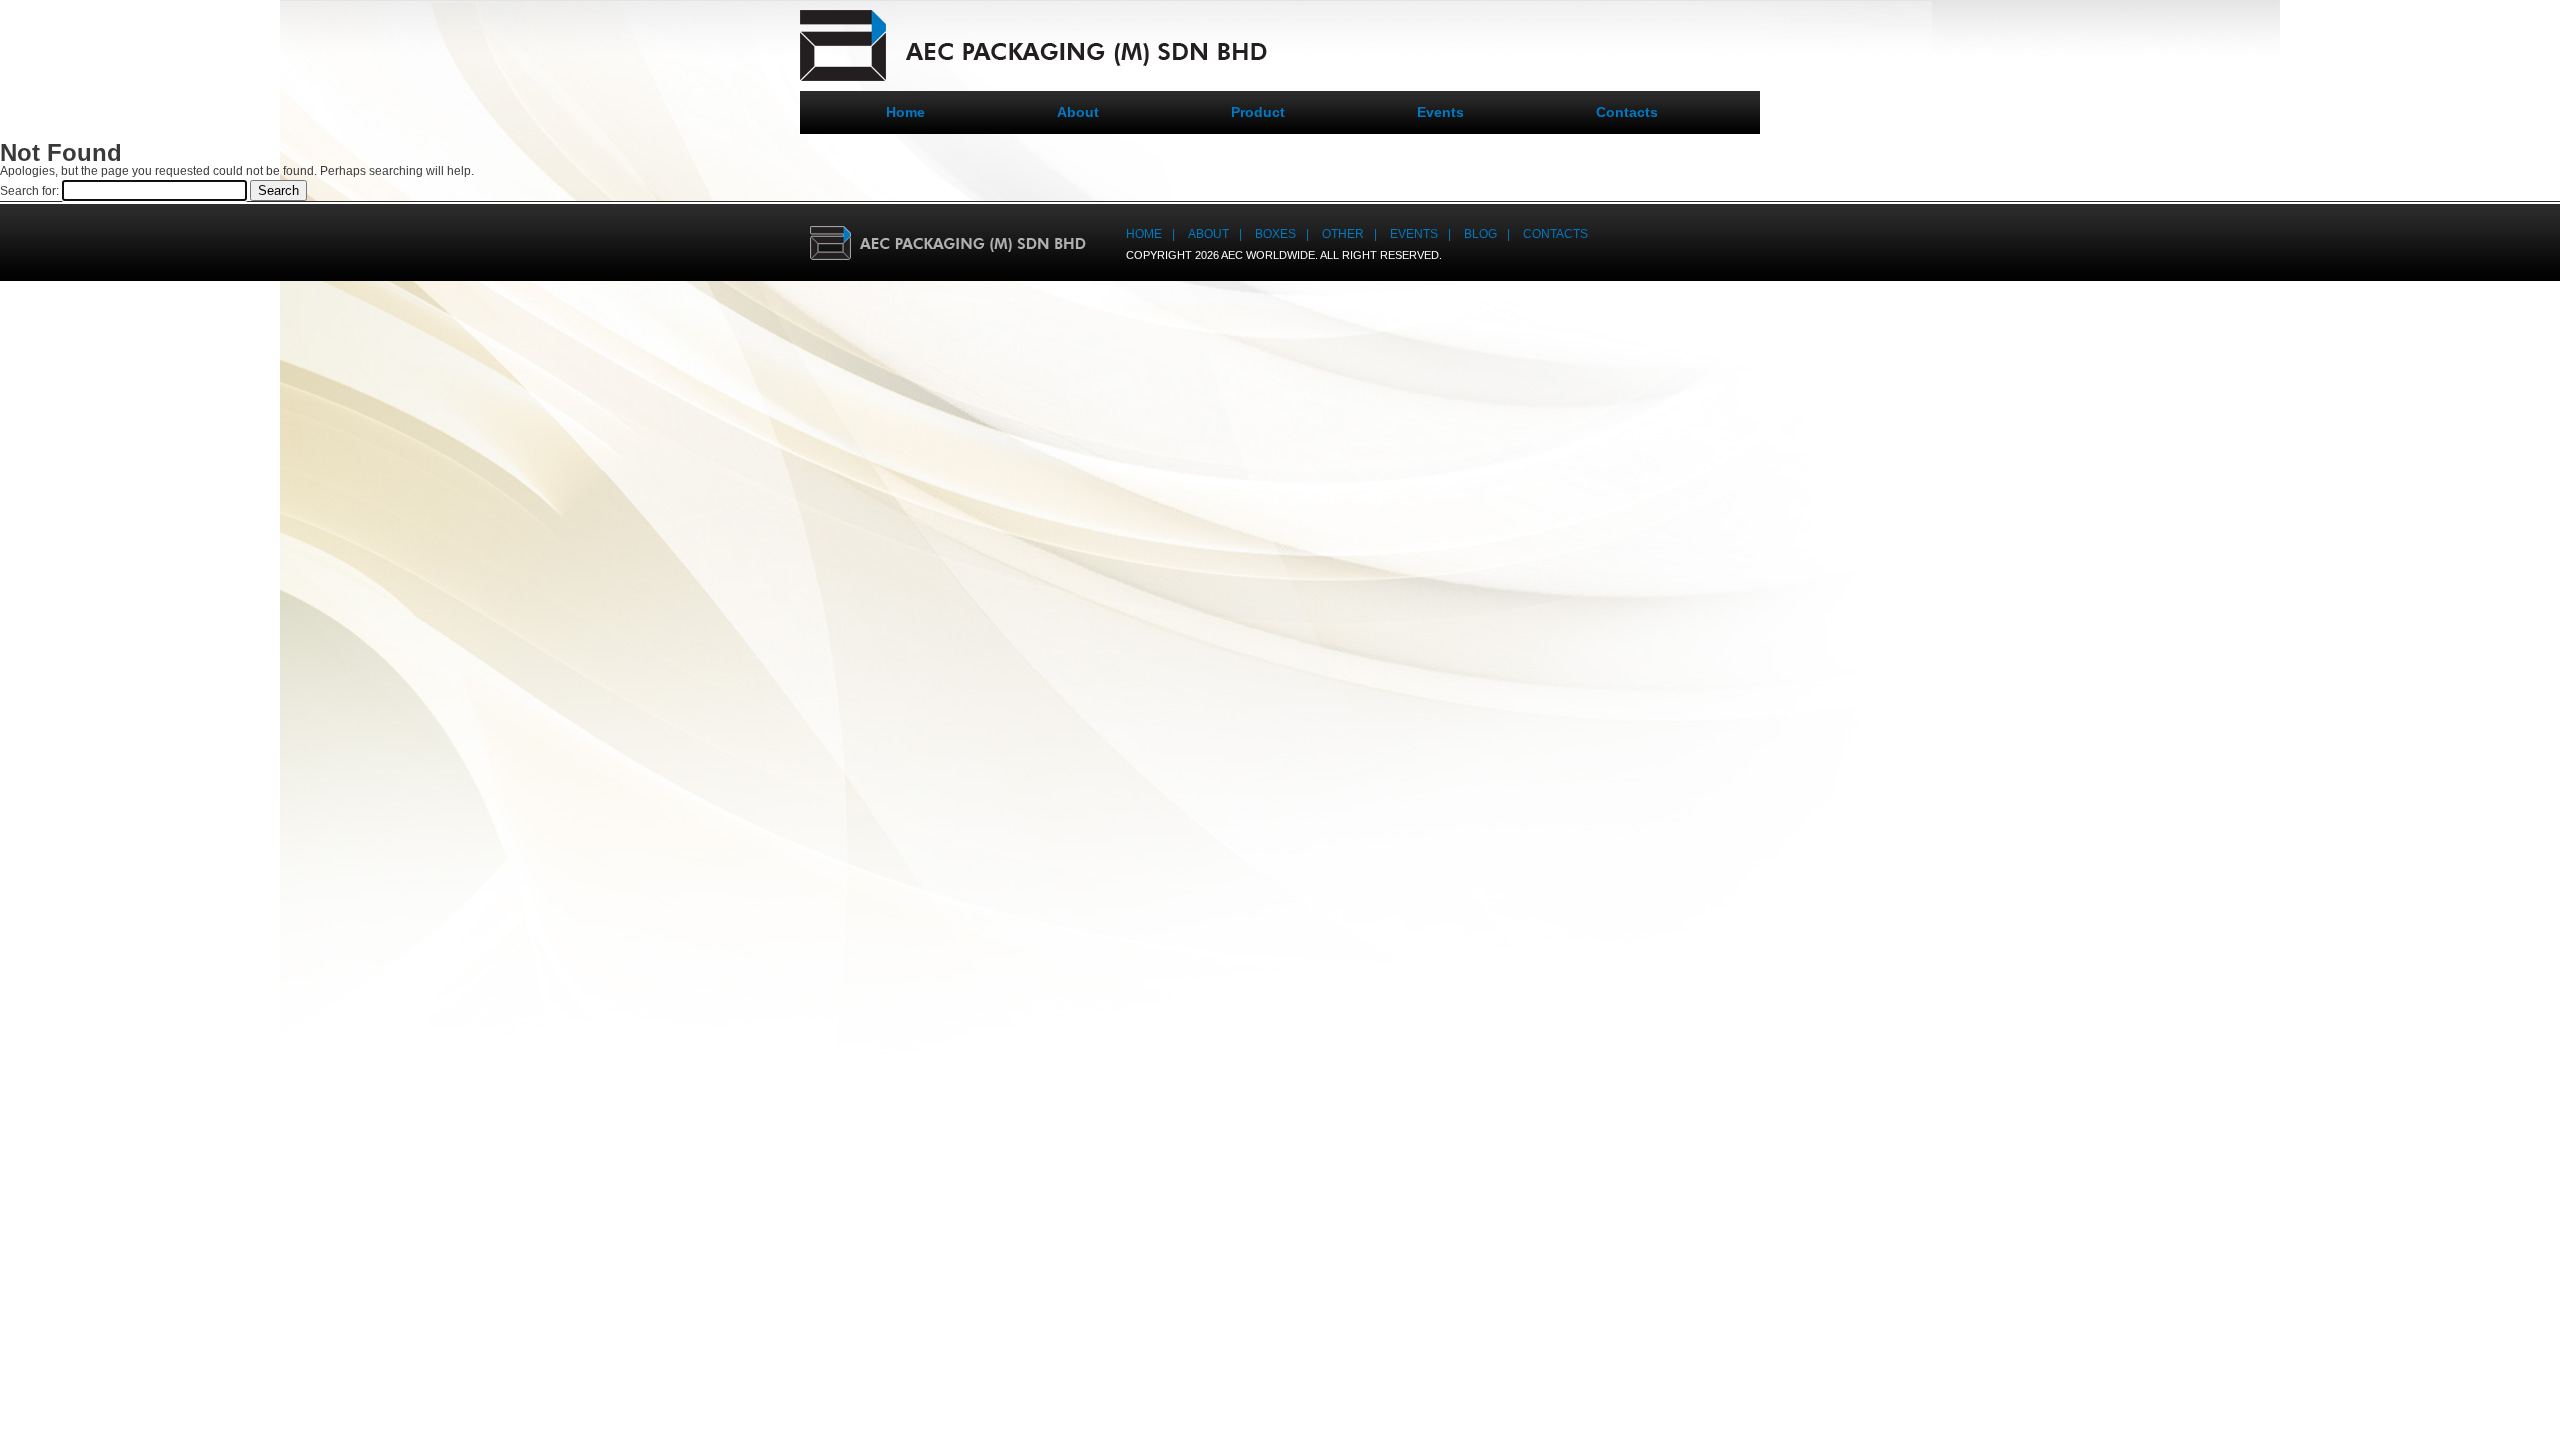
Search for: (29, 191)
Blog (1480, 234)
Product (1258, 112)
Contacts (1627, 112)
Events (1440, 112)
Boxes (1275, 234)
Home (905, 112)
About (1078, 112)
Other (1343, 234)
